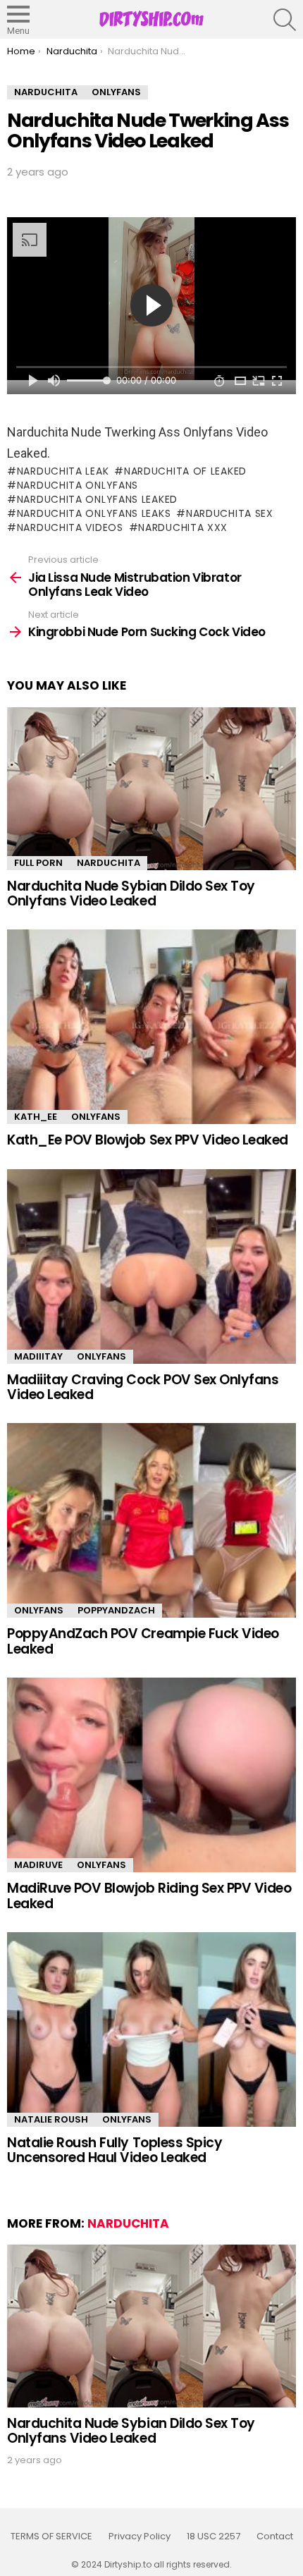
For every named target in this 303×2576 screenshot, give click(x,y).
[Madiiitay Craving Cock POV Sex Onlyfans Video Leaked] (151, 1266)
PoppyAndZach (116, 1610)
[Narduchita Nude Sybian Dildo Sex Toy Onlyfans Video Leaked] (151, 789)
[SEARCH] (285, 20)
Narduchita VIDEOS (70, 527)
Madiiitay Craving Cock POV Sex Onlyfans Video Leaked (143, 1387)
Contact (275, 2537)
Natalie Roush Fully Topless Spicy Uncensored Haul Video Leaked (115, 2150)
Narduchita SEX (230, 513)
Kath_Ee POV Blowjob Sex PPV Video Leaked (148, 1140)
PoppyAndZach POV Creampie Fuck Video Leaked (143, 1641)
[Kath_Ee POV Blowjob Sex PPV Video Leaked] (151, 1027)
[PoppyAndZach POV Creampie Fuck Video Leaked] (151, 1520)
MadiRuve (38, 1865)
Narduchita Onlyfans (78, 485)
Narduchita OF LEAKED (185, 471)
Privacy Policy (140, 2537)
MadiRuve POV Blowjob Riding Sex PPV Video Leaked (149, 1896)
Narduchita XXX (183, 527)
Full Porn (38, 863)
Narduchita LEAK (63, 471)
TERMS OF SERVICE (51, 2537)
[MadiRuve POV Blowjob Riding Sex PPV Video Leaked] (151, 1775)
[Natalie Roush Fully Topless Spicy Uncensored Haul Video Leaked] (151, 2029)
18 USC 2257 (214, 2537)
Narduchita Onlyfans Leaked (97, 499)
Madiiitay (38, 1356)
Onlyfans (96, 1117)
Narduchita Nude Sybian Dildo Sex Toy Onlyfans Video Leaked (131, 893)
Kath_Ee (36, 1117)
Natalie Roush (51, 2119)
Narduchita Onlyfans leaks (94, 513)
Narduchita (109, 863)
